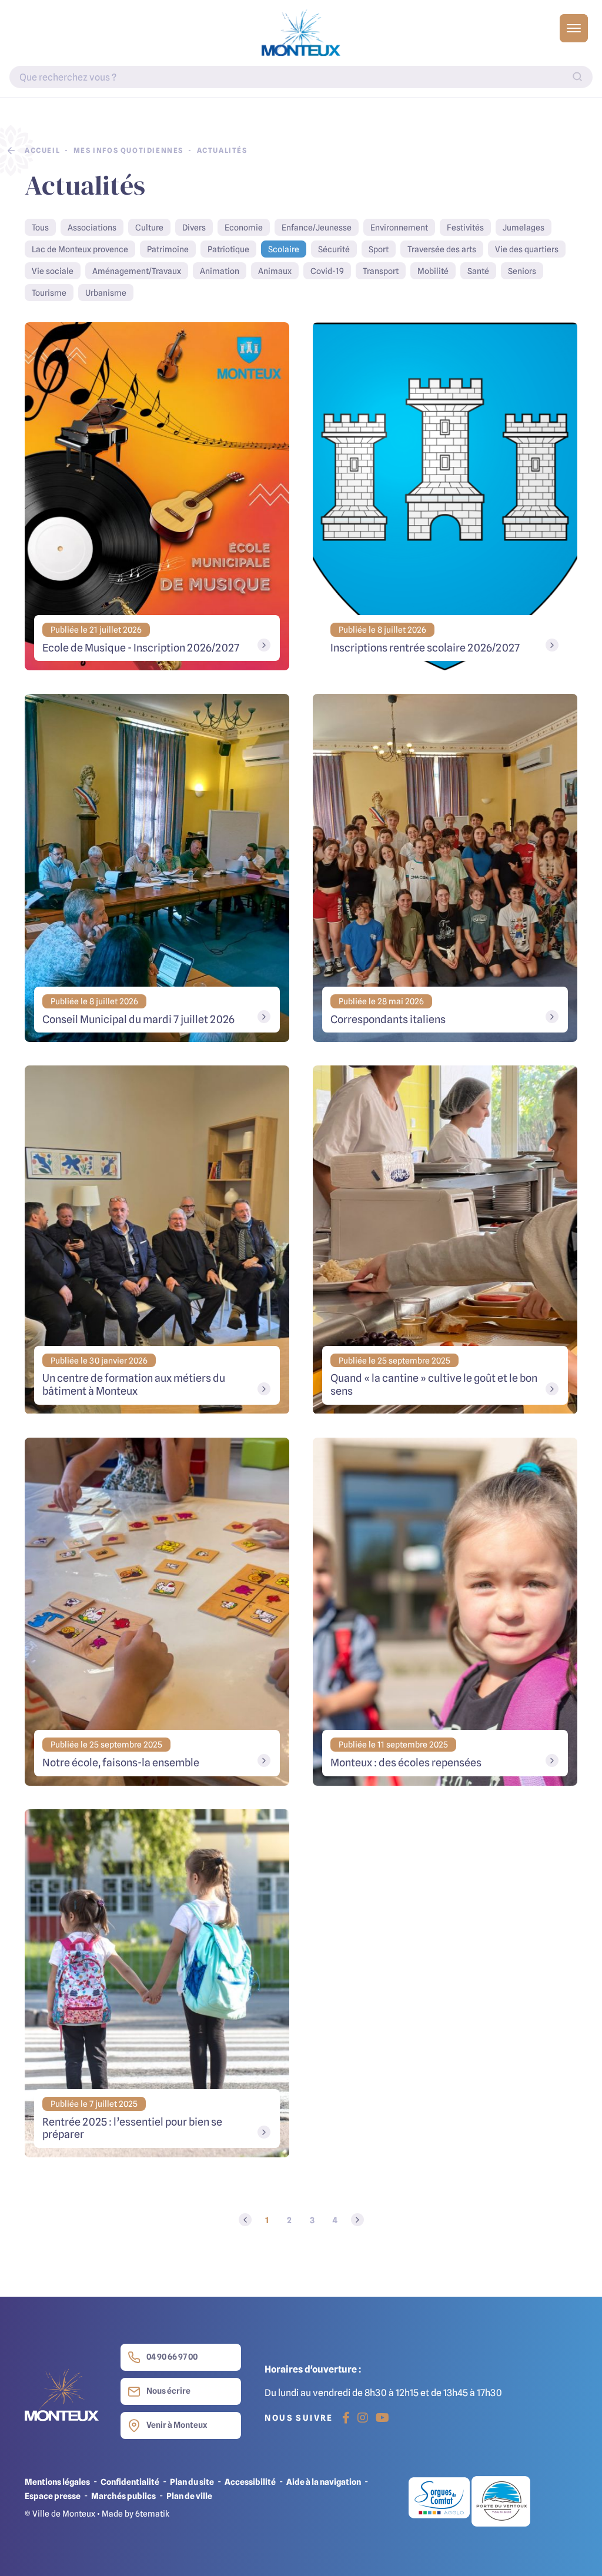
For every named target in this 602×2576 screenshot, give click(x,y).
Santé (478, 271)
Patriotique (228, 249)
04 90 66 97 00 (172, 2356)
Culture (149, 227)
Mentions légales (57, 2482)
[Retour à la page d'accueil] (301, 33)
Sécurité (334, 249)
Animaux (275, 271)
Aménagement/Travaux (137, 271)
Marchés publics (123, 2496)
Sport (379, 249)
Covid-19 (327, 271)
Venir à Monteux (177, 2425)
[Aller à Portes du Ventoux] (501, 2501)
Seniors (522, 271)
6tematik (152, 2513)
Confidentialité (130, 2482)
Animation (220, 271)
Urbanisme (106, 293)
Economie (244, 227)
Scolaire (284, 249)
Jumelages (524, 227)
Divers (194, 227)
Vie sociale (53, 271)
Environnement (399, 227)
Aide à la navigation (324, 2482)
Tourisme (49, 293)
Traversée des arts (442, 249)
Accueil (42, 150)
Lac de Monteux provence (80, 249)
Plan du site (192, 2482)
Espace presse (53, 2496)
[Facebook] (346, 2418)
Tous (40, 227)
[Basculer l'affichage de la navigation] (574, 28)
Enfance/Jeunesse (317, 227)
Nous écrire (168, 2390)
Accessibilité (250, 2482)
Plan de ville (189, 2496)
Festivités (465, 227)
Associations (92, 227)
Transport (381, 271)
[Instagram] (363, 2418)
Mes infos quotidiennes (128, 150)
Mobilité (433, 271)
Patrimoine (168, 249)
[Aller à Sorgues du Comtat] (440, 2501)
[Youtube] (382, 2418)
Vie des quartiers (527, 249)
